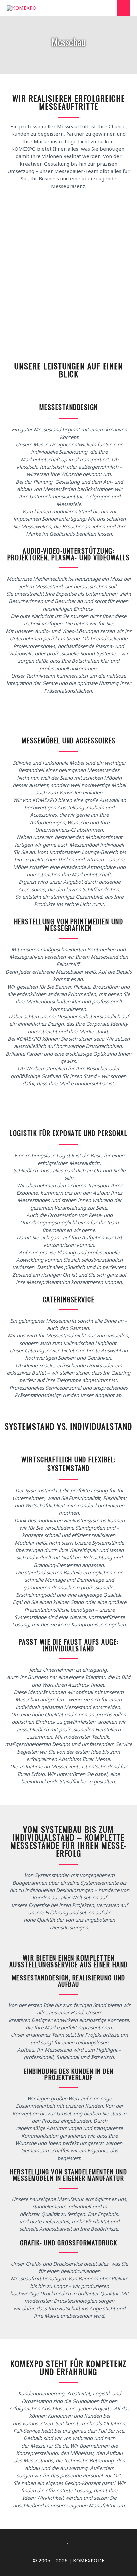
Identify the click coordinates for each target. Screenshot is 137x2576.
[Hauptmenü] (124, 8)
